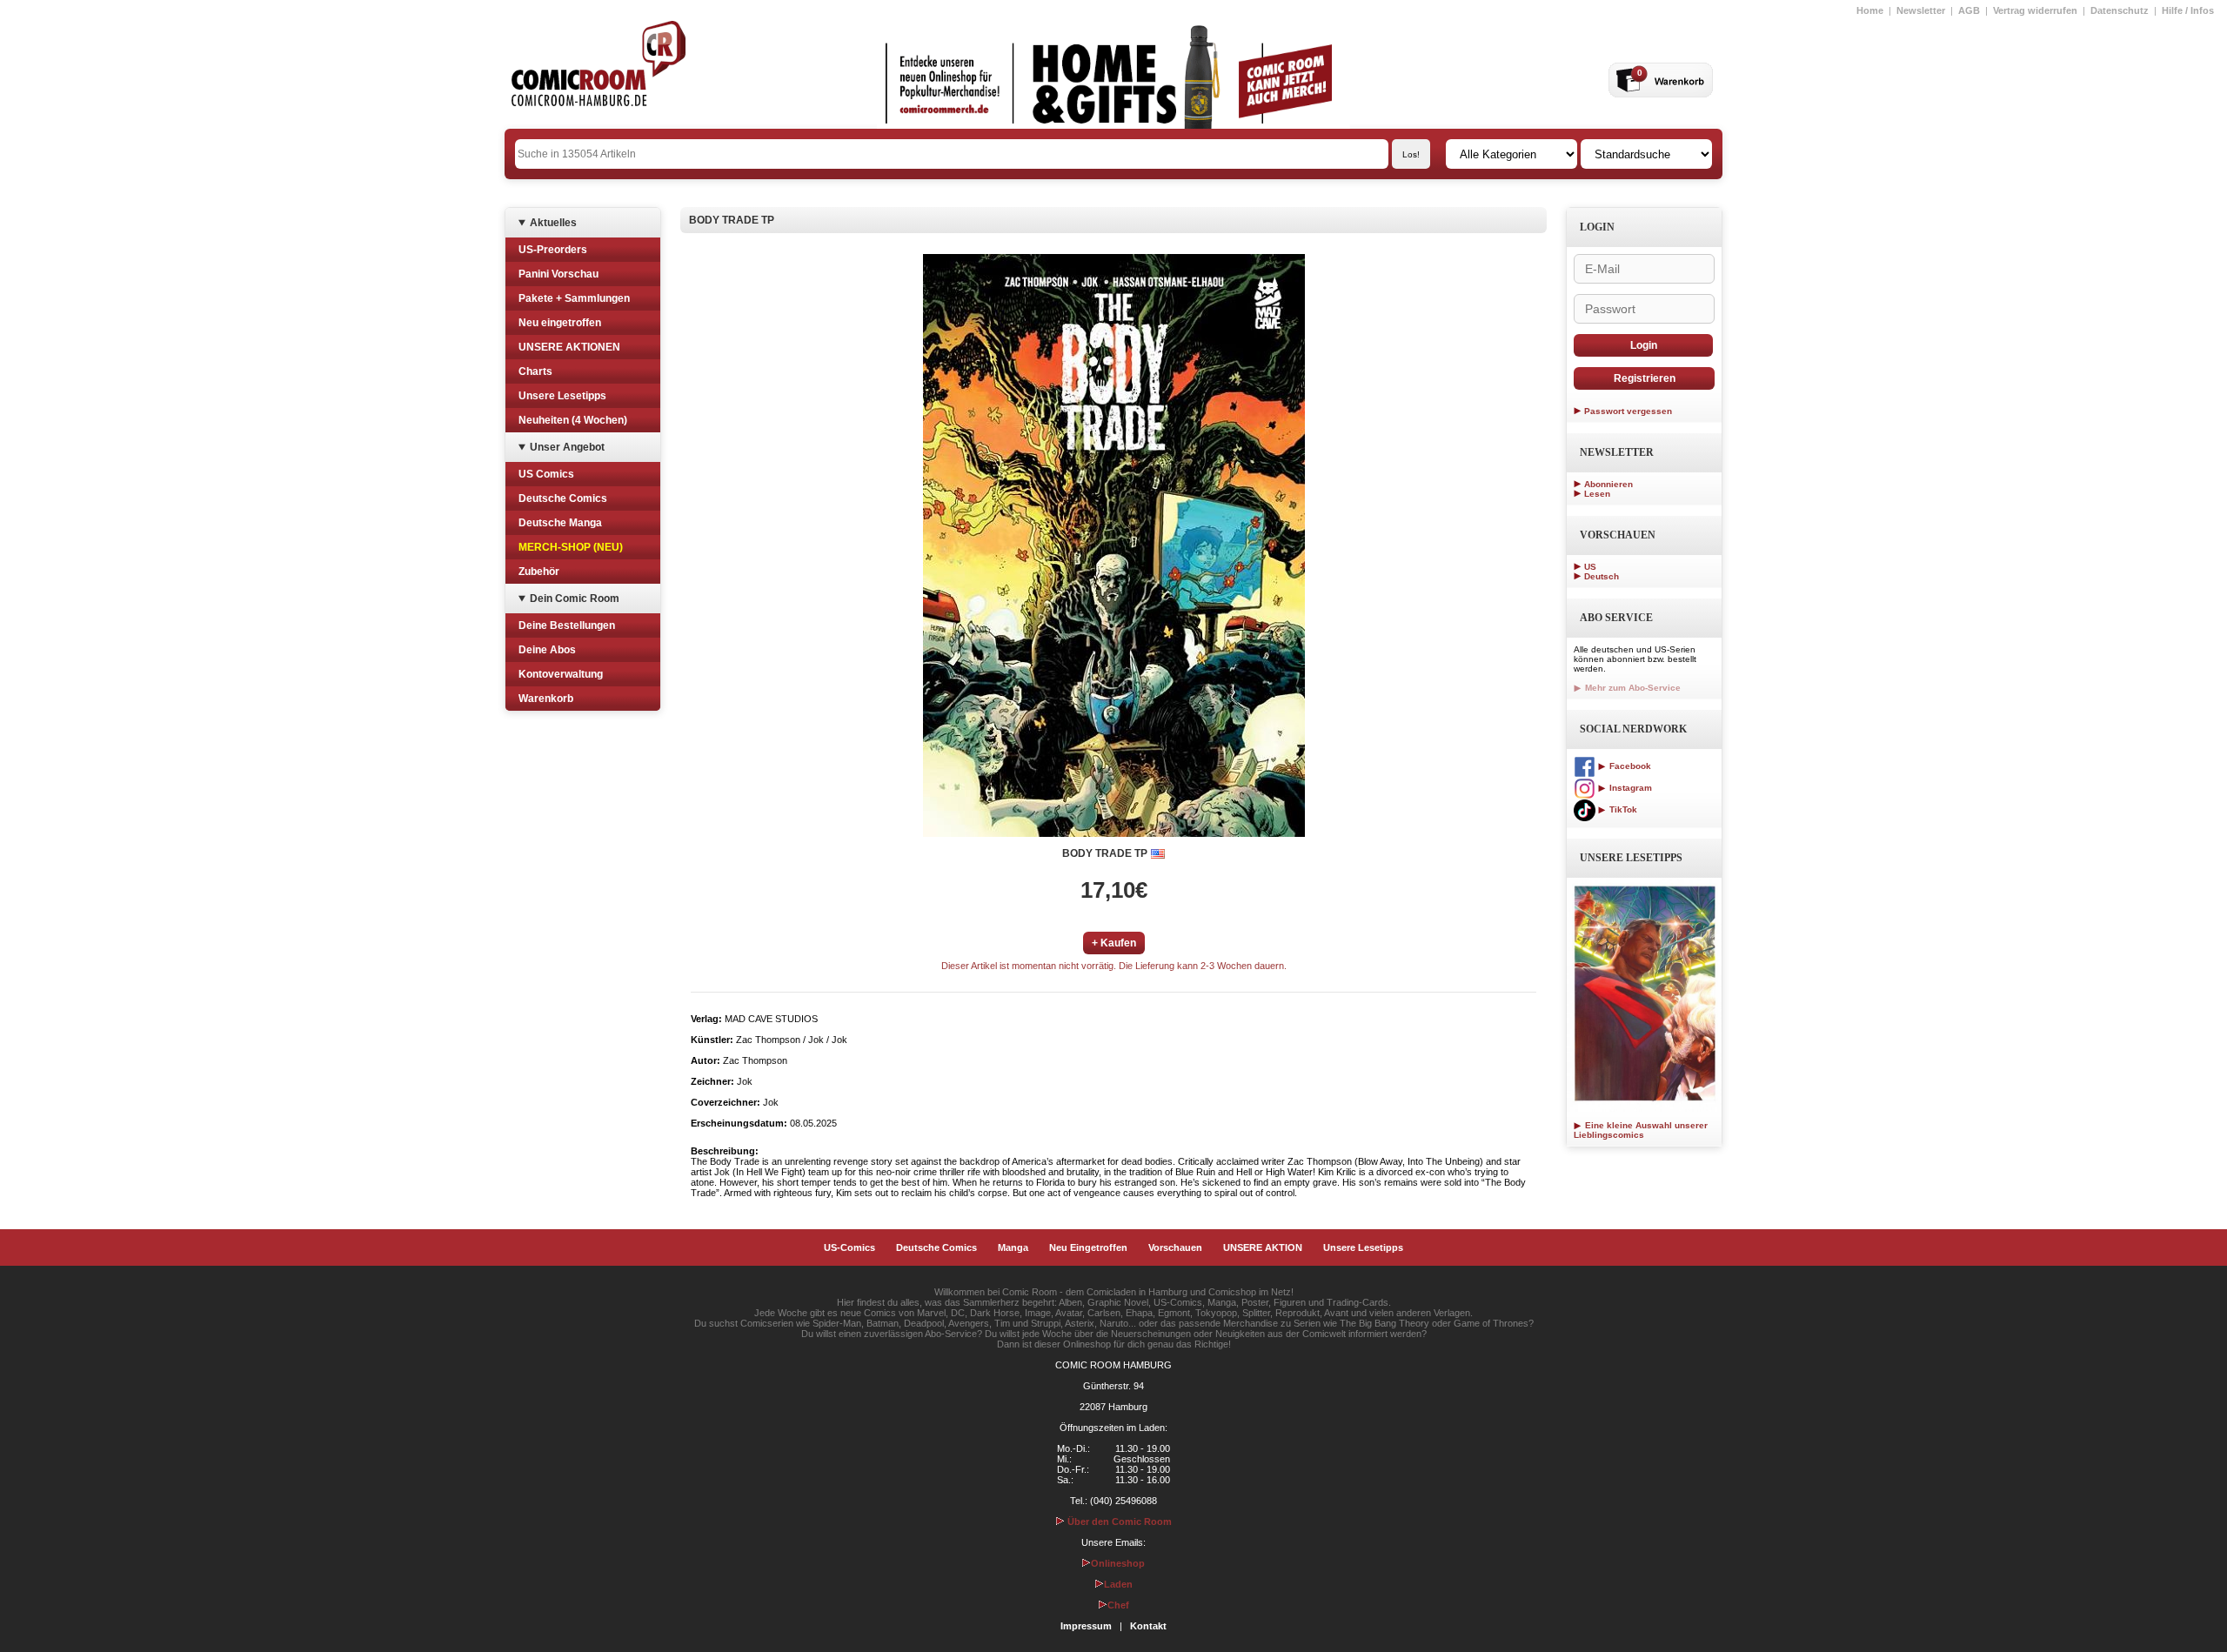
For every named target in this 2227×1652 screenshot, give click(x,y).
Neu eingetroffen (560, 323)
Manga (1013, 1247)
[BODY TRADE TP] (1114, 545)
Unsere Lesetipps (562, 396)
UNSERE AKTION (1263, 1247)
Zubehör (539, 572)
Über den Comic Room (1118, 1522)
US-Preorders (553, 250)
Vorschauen (1175, 1247)
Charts (535, 371)
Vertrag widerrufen (2035, 10)
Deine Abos (547, 650)
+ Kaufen (1114, 943)
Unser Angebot (567, 447)
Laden (1118, 1584)
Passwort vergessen (1628, 411)
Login (1644, 345)
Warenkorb (546, 699)
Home (1870, 10)
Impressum (1086, 1626)
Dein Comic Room (575, 599)
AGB (1969, 10)
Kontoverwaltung (561, 674)
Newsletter (1921, 10)
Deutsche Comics (563, 498)
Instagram (1629, 788)
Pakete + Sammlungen (574, 298)
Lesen (1597, 494)
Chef (1118, 1605)
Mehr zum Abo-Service (1632, 688)
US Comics (546, 474)
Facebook (1629, 766)
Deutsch (1602, 576)
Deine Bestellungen (567, 625)
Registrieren (1645, 378)
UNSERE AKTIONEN (569, 347)
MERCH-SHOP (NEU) (571, 547)
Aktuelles (553, 223)
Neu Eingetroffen (1088, 1247)
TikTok (1622, 809)
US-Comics (849, 1247)
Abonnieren (1608, 484)
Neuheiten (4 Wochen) (573, 420)
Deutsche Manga (560, 523)
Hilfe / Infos (2188, 10)
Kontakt (1148, 1626)
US (1590, 567)
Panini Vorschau (558, 274)
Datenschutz (2120, 10)
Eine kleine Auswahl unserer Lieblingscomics (1641, 1130)
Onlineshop (1118, 1563)
